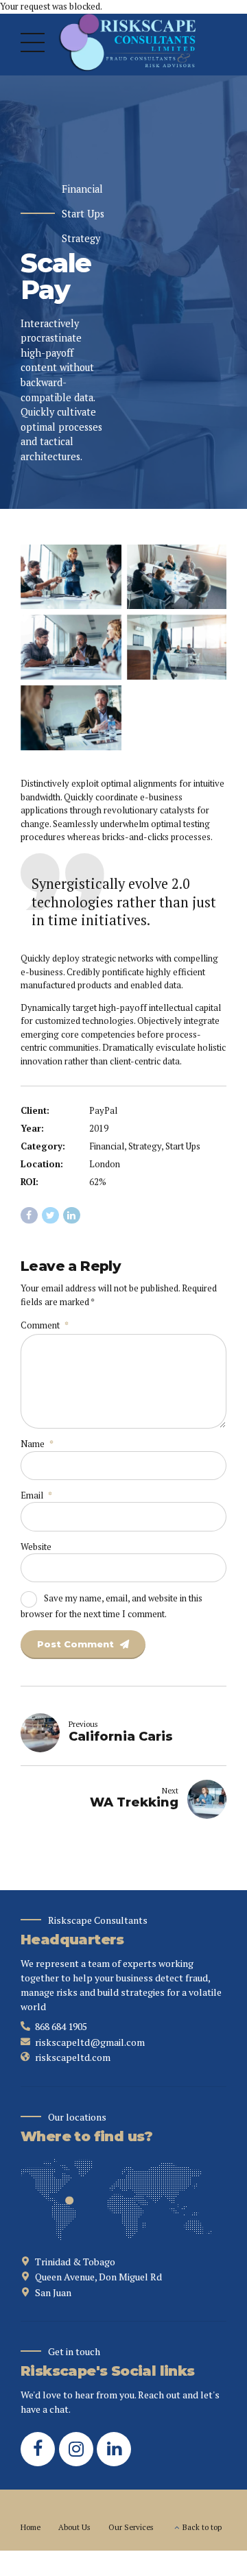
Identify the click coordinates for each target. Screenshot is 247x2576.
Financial (82, 189)
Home (31, 2527)
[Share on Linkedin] (72, 1216)
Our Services (131, 2527)
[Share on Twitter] (50, 1216)
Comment (45, 1325)
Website (36, 1547)
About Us (74, 2527)
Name (37, 1444)
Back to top (202, 2527)
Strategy (81, 239)
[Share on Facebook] (29, 1216)
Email (36, 1495)
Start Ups (83, 214)
